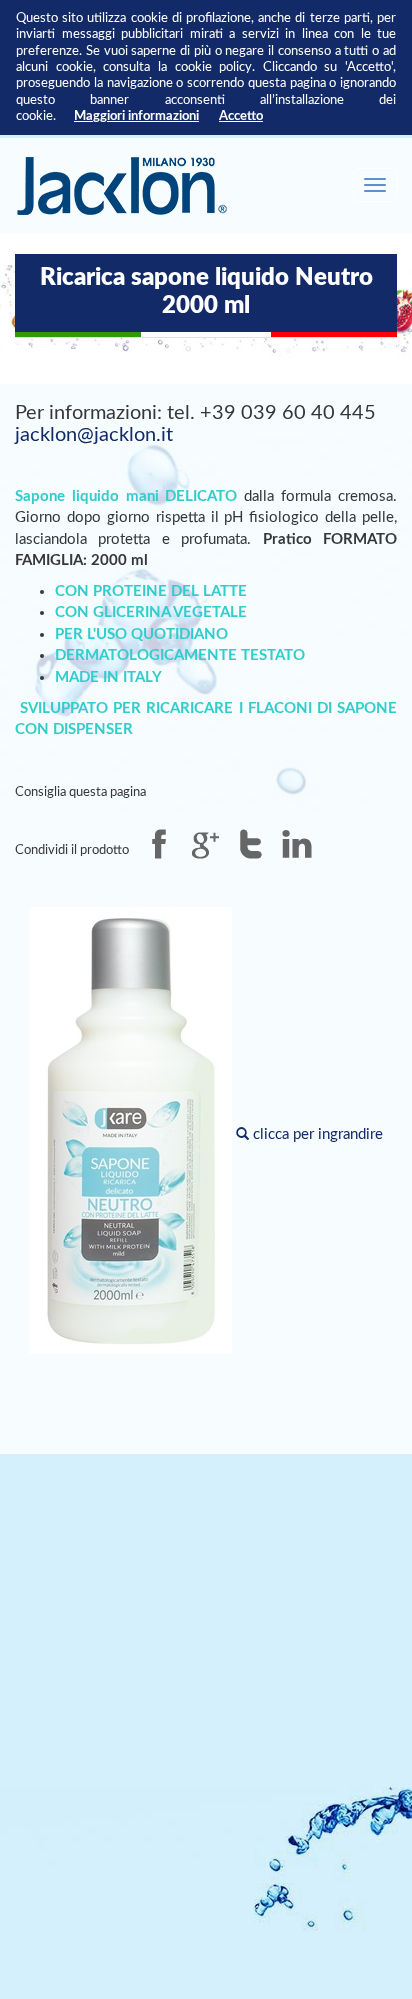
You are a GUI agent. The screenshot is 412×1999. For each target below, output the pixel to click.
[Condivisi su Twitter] (251, 844)
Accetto (241, 116)
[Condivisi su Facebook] (159, 844)
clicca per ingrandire (316, 1134)
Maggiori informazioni (136, 116)
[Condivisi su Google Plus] (205, 844)
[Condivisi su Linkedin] (297, 844)
